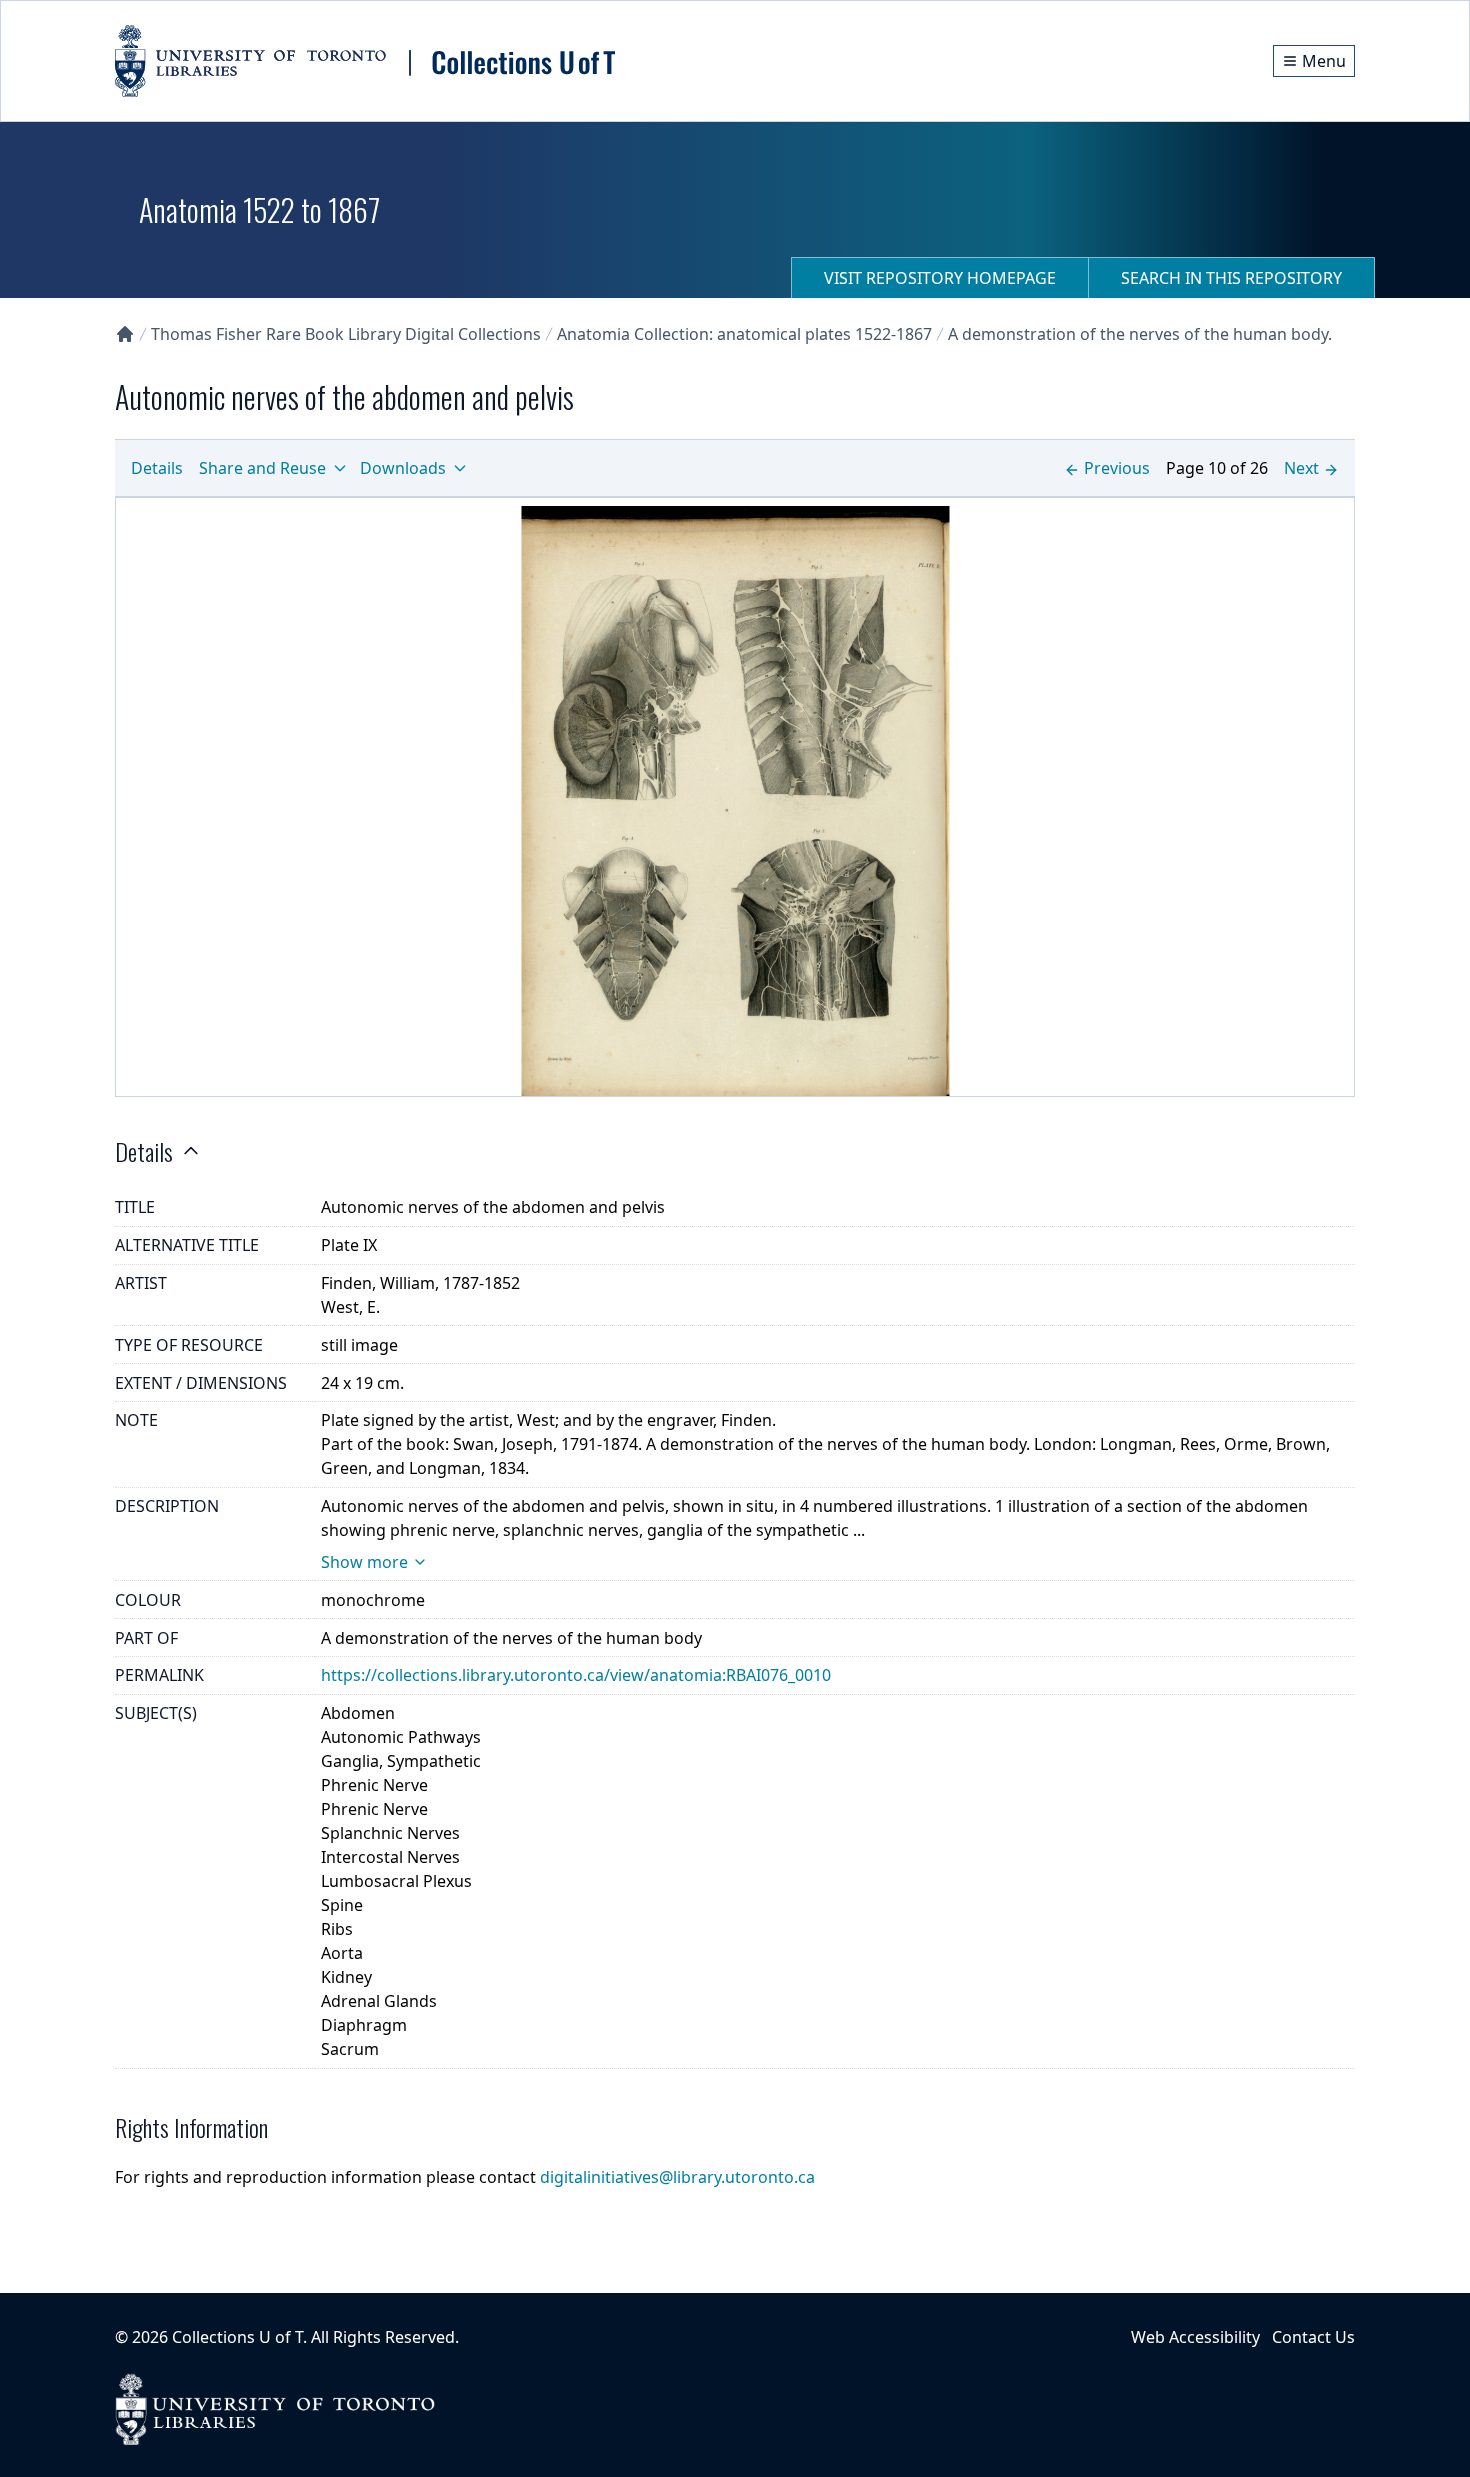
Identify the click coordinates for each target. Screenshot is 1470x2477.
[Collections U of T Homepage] (125, 334)
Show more (364, 1562)
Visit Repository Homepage (940, 278)
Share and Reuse (262, 468)
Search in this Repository (1231, 278)
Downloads (403, 468)
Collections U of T (237, 2337)
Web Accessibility (1195, 2337)
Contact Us (1313, 2337)
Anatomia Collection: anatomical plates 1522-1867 (744, 334)
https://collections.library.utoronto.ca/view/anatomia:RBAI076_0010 (576, 1675)
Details (157, 468)
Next (1301, 468)
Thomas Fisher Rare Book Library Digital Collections (346, 334)
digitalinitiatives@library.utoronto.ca (677, 2177)
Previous (1117, 468)
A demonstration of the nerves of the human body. (1140, 334)
